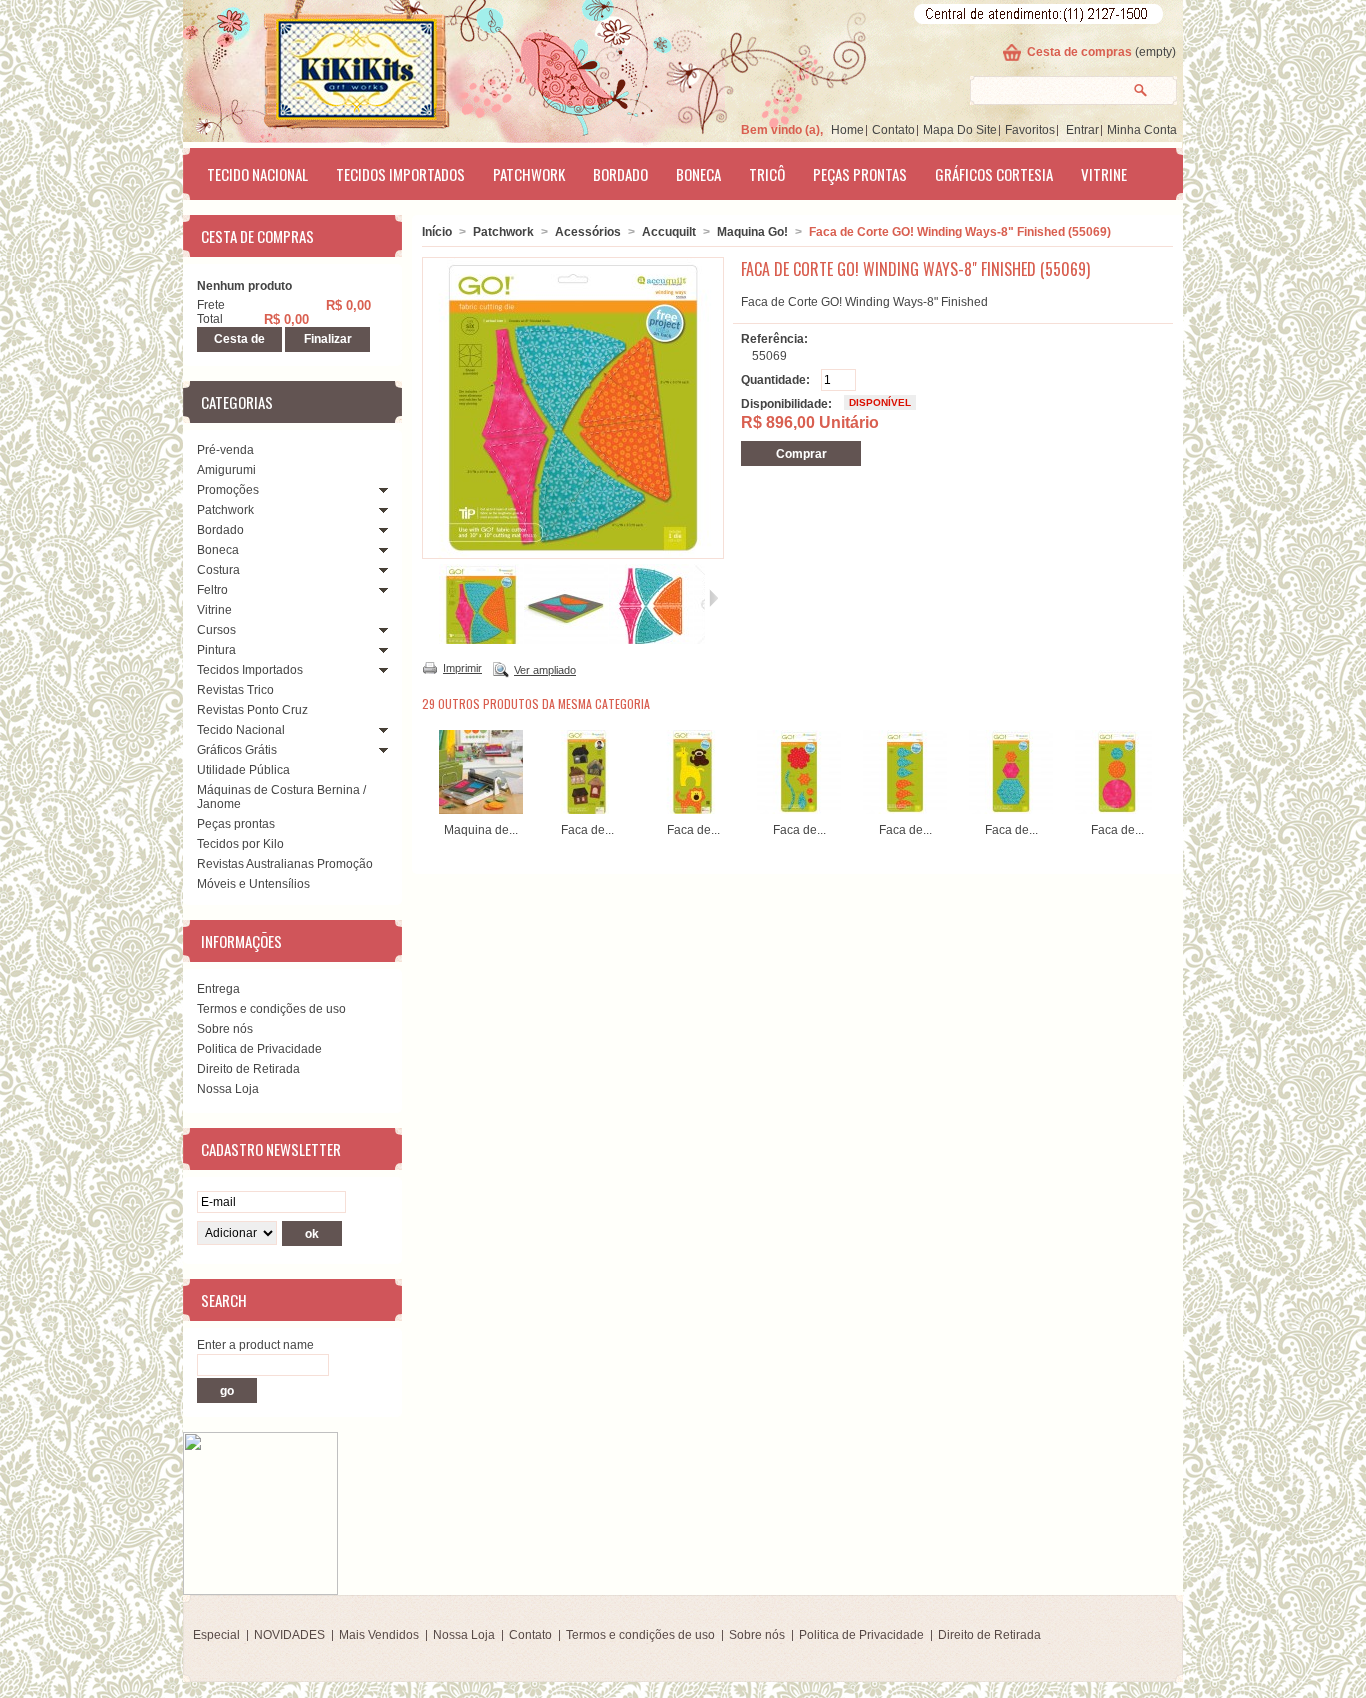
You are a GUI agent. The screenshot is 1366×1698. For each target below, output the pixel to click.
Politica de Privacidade (259, 1049)
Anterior (430, 598)
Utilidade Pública (243, 770)
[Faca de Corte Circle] (1117, 810)
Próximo (713, 598)
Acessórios (588, 232)
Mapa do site (960, 130)
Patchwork (529, 174)
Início (437, 232)
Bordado (620, 174)
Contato (893, 130)
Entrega (218, 989)
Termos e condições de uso (271, 1009)
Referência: (774, 339)
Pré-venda (225, 450)
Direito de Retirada (248, 1069)
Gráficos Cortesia (994, 174)
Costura (218, 570)
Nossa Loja (228, 1089)
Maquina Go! (752, 232)
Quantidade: (775, 380)
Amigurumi (226, 470)
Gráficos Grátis (237, 750)
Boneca (698, 174)
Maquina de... (481, 830)
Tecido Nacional (257, 174)
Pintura (216, 650)
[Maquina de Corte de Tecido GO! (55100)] (481, 810)
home (847, 130)
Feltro (212, 590)
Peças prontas (860, 174)
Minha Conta (1142, 130)
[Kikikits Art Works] (329, 67)
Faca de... (587, 830)
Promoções (228, 490)
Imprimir (462, 668)
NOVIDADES (289, 1635)
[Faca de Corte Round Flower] (799, 810)
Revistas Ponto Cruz (252, 710)
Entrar (1082, 130)
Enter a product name (255, 1345)
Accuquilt (669, 232)
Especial (216, 1635)
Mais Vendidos (379, 1635)
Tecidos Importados (400, 174)
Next (1156, 769)
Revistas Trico (235, 690)
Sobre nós (225, 1029)
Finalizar (328, 339)
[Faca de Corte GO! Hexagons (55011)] (1011, 810)
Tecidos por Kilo (240, 844)
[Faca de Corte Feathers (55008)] (905, 810)
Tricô (767, 174)
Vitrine (1104, 174)
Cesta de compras (1079, 52)
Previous (426, 769)
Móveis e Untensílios (253, 884)
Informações (241, 941)
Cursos (216, 630)
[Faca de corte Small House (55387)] (587, 810)
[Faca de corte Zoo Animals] (693, 810)
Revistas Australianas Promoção (285, 864)
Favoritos (1030, 130)
